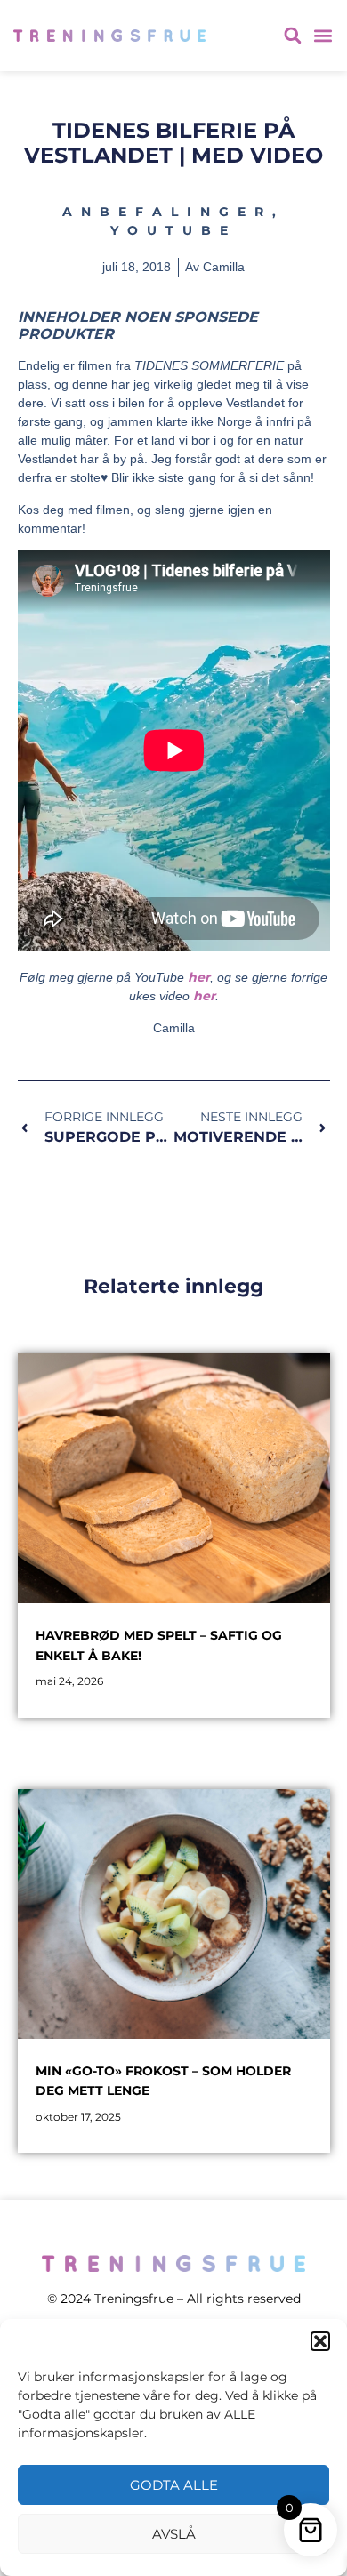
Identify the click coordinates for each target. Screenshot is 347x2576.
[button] (320, 2341)
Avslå (174, 2534)
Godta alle (174, 2485)
